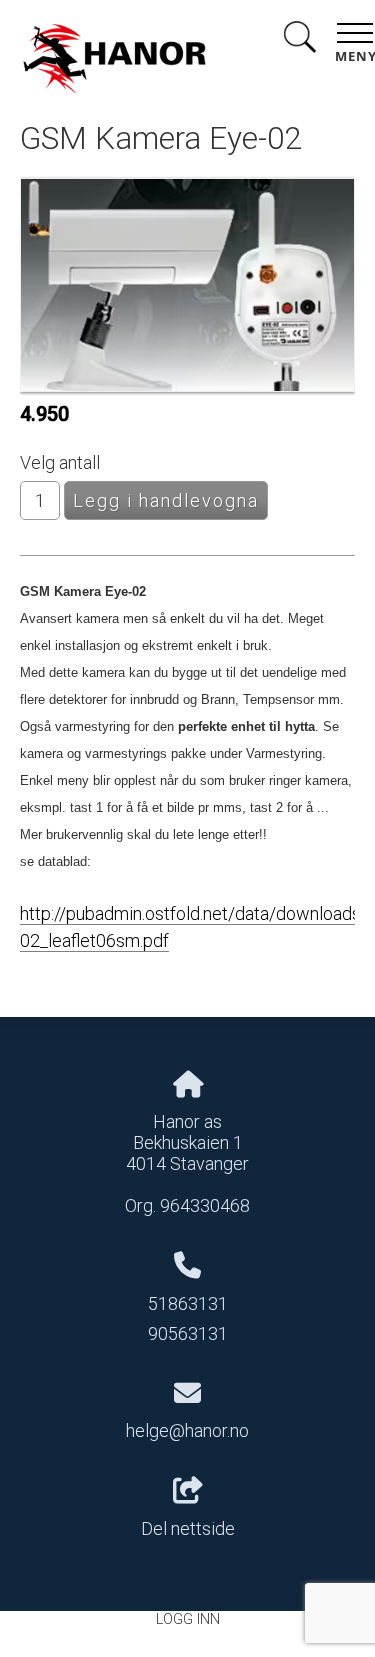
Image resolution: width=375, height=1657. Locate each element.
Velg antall (60, 462)
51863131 (188, 1303)
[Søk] (300, 40)
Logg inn (188, 1619)
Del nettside (188, 1528)
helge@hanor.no (187, 1430)
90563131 (188, 1333)
